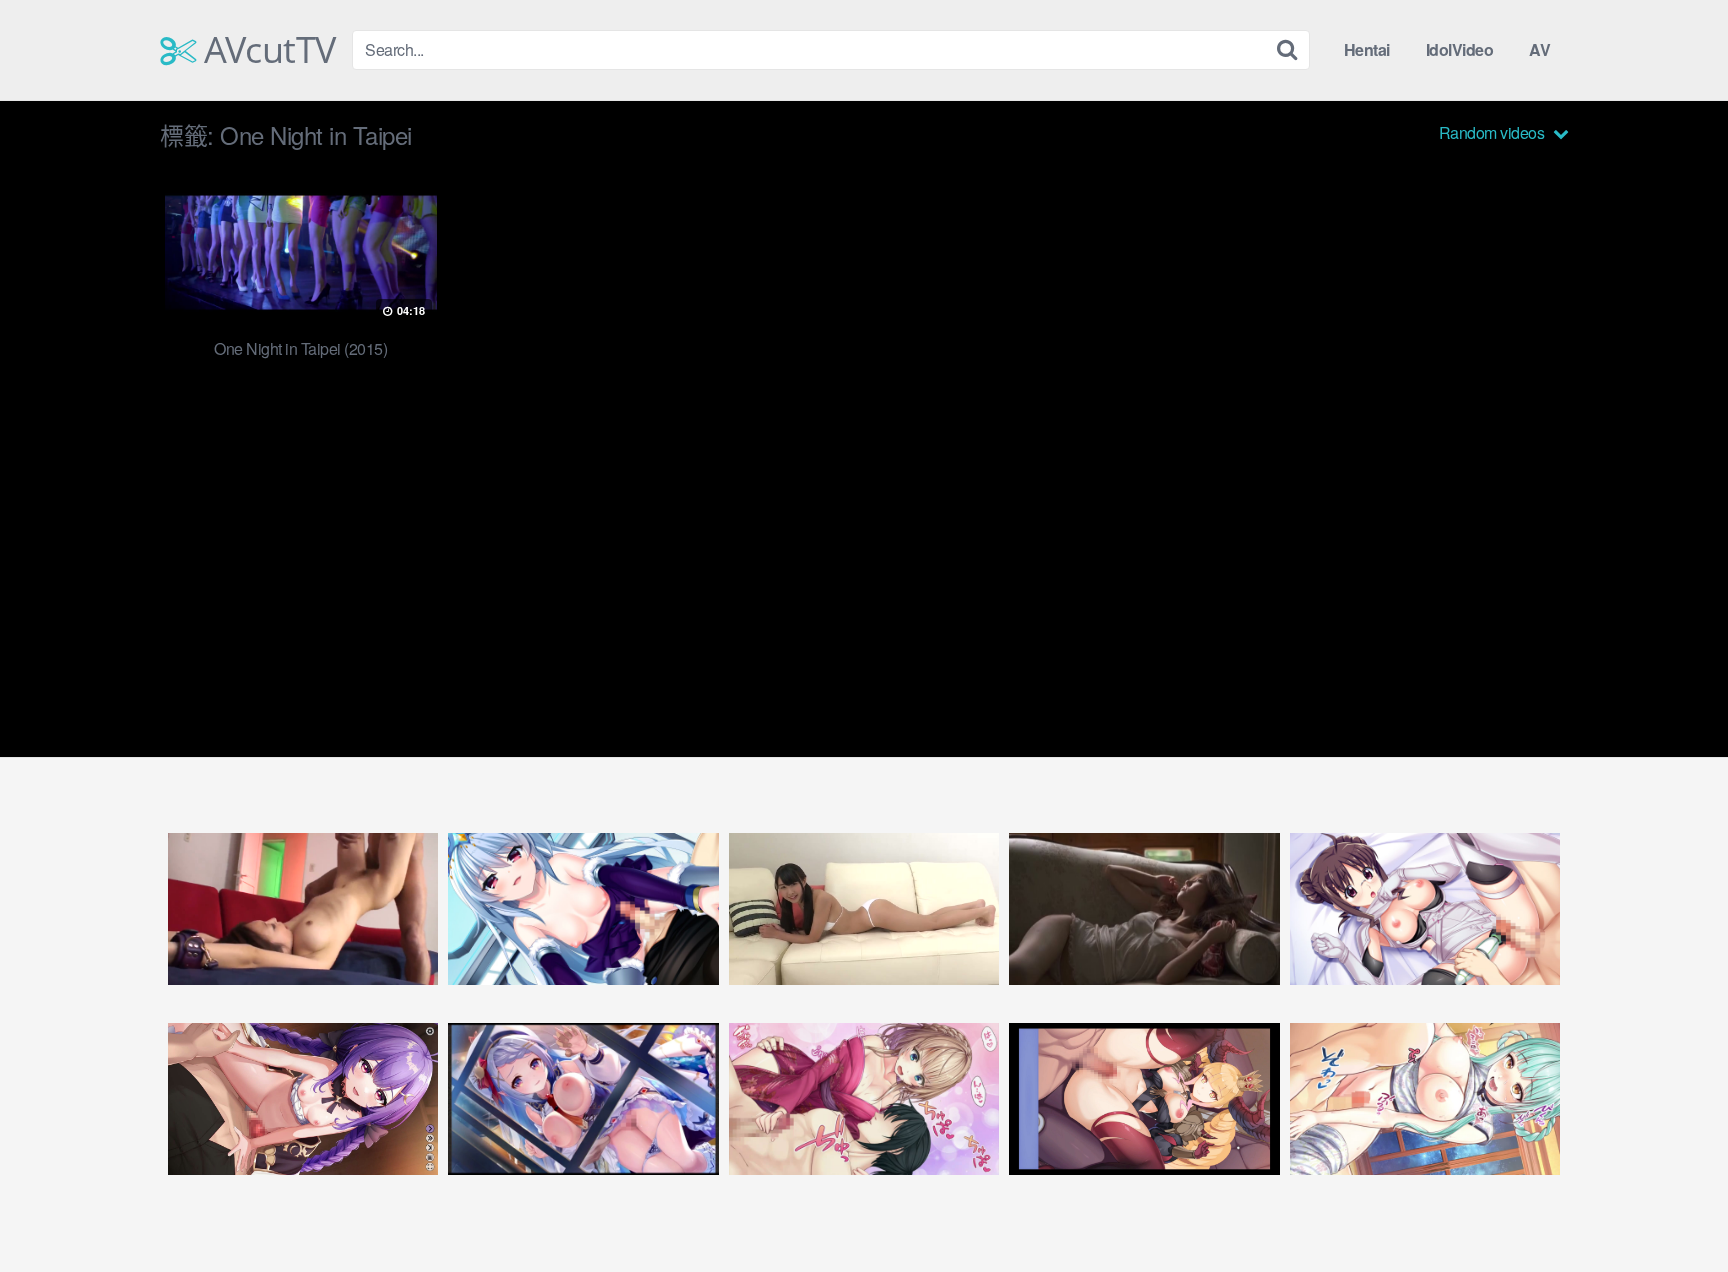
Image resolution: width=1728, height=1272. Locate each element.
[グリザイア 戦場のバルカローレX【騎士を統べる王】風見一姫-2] (583, 909)
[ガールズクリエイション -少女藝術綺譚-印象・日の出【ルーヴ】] (583, 1099)
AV (1539, 49)
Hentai (1367, 49)
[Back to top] (1673, 1208)
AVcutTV (266, 50)
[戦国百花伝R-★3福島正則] (864, 1099)
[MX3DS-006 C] (303, 909)
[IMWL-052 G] (864, 909)
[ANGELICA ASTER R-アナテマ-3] (1144, 1099)
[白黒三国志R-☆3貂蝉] (1425, 1099)
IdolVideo (1460, 49)
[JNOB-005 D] (1144, 909)
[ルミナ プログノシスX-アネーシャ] (303, 1099)
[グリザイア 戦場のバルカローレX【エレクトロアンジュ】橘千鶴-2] (1425, 909)
